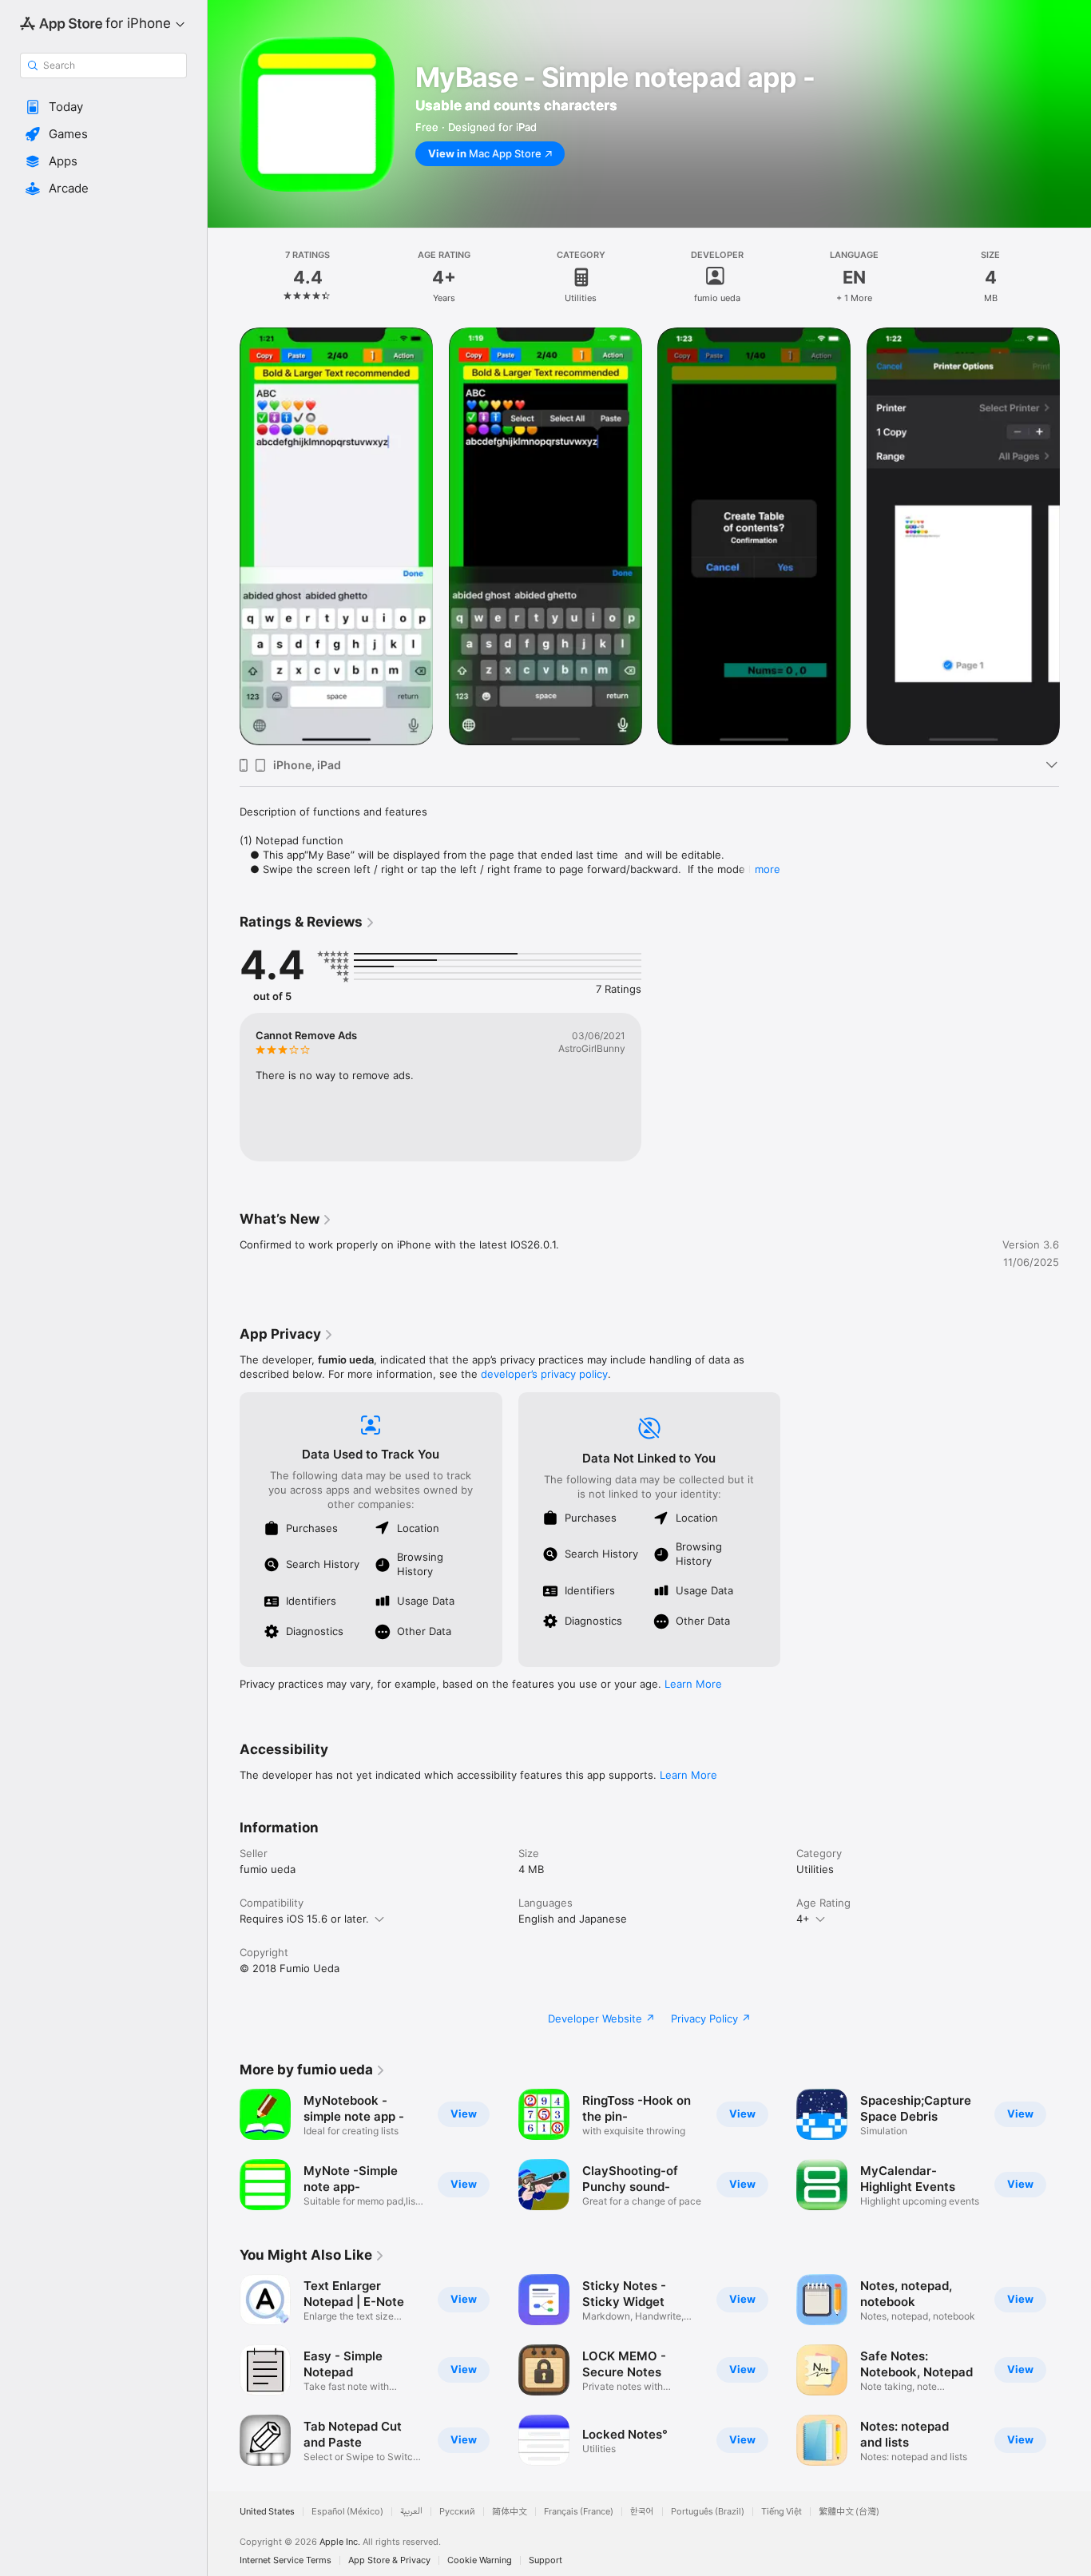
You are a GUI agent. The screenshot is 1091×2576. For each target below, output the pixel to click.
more (768, 869)
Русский (457, 2512)
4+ (803, 1919)
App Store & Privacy (389, 2560)
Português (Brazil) (708, 2512)
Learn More (693, 1684)
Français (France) (579, 2512)
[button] (103, 107)
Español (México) (347, 2512)
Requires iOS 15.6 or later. (304, 1919)
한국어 (642, 2512)
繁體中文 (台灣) (849, 2512)
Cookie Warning (480, 2560)
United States (267, 2512)
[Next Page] (1075, 536)
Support (545, 2560)
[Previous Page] (224, 536)
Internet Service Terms (286, 2560)
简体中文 (510, 2512)
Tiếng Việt (782, 2512)
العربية (411, 2512)
